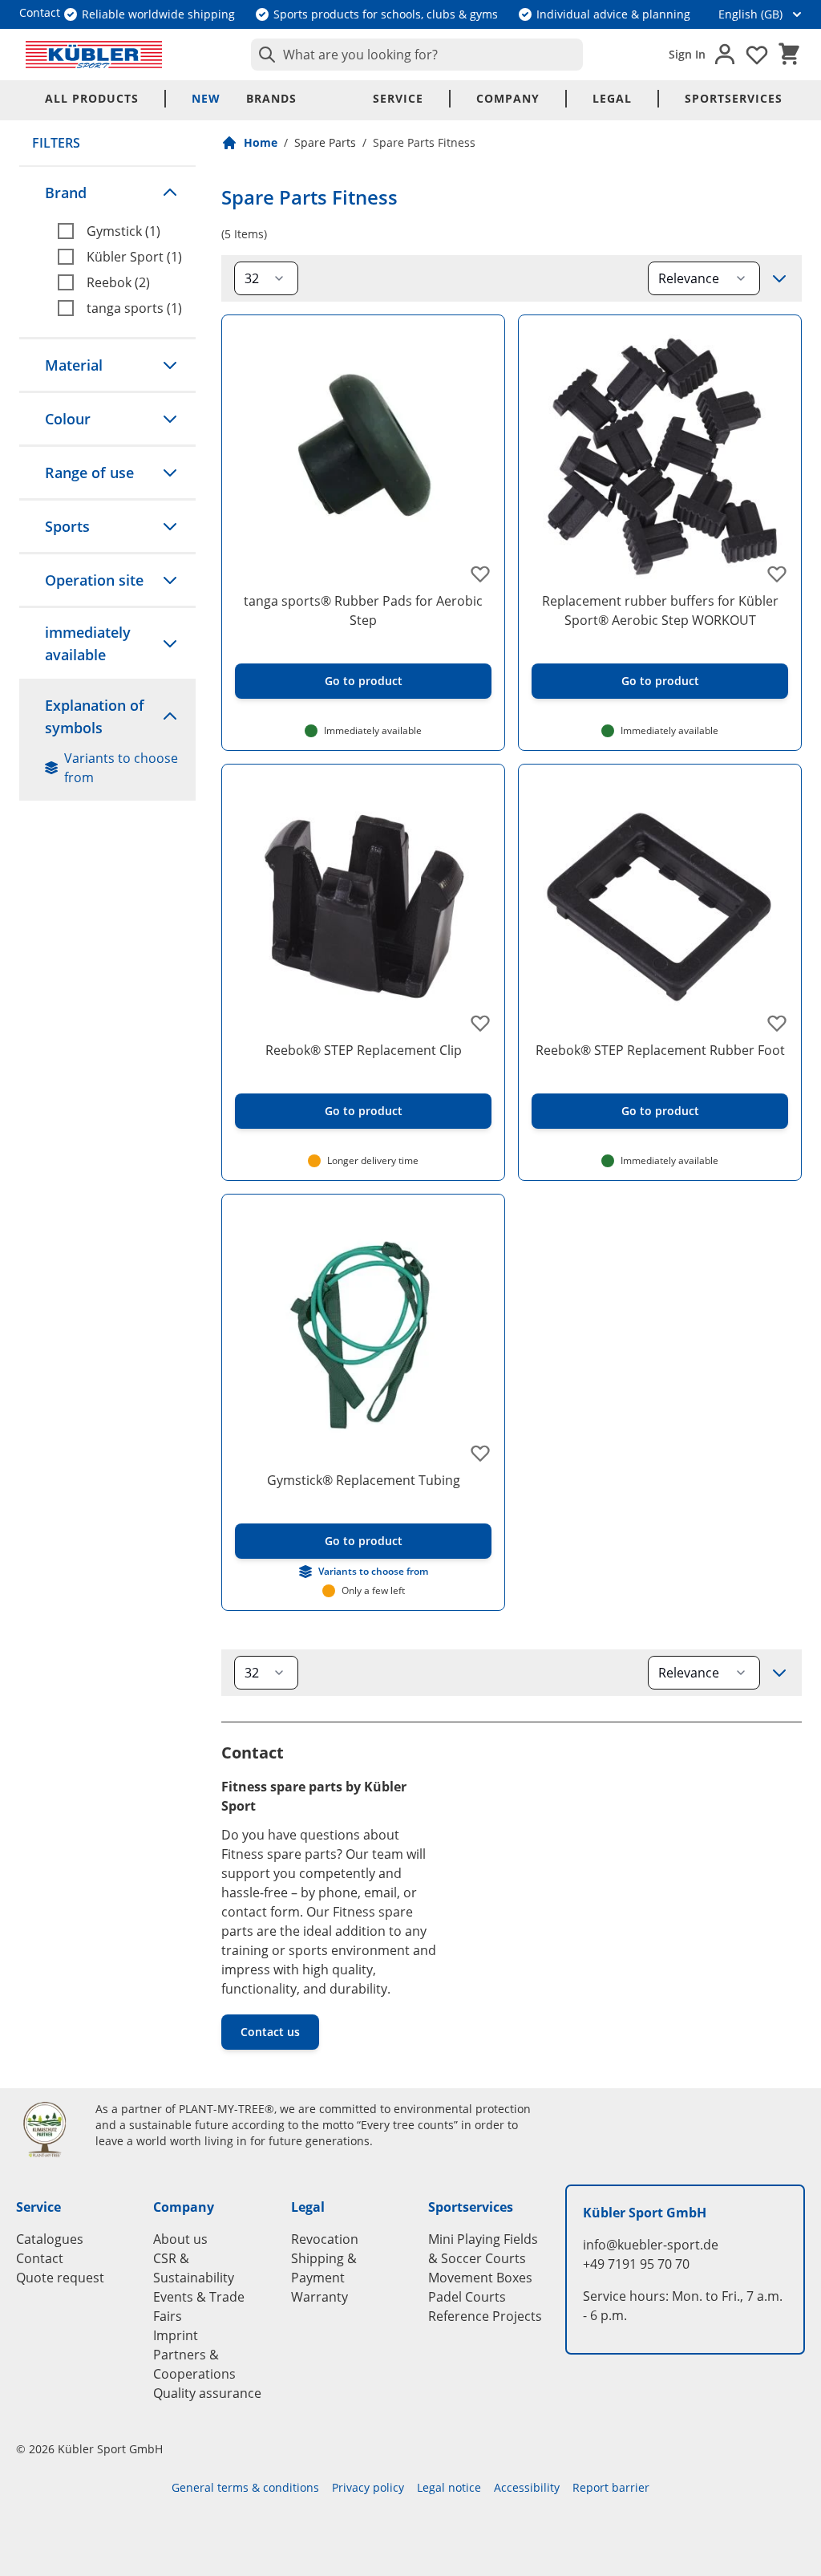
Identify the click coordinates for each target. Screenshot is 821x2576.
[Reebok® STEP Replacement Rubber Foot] (660, 906)
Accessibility (527, 2487)
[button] (107, 193)
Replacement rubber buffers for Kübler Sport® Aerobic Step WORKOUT (660, 611)
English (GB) (750, 14)
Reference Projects (485, 2316)
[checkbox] (120, 231)
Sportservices (734, 98)
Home (261, 142)
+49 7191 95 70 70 (636, 2264)
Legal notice (449, 2487)
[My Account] (725, 55)
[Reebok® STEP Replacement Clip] (363, 906)
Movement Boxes (480, 2278)
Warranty (320, 2297)
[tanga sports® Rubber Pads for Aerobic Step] (363, 456)
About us (180, 2239)
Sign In (687, 54)
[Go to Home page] (94, 55)
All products (92, 98)
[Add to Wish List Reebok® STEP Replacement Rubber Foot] (777, 1023)
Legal (612, 98)
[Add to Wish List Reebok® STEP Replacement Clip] (480, 1023)
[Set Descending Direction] (779, 278)
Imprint (176, 2335)
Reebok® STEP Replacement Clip (364, 1050)
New (206, 98)
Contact (40, 2258)
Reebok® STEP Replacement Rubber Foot (660, 1050)
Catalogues (50, 2239)
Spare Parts (325, 142)
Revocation (325, 2239)
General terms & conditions (245, 2487)
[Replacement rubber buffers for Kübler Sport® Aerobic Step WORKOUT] (660, 456)
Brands (271, 98)
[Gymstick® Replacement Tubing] (363, 1336)
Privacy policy (368, 2487)
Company (508, 98)
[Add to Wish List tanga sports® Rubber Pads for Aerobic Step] (480, 574)
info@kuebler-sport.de (651, 2245)
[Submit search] (264, 55)
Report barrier (611, 2487)
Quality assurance (207, 2393)
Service (398, 98)
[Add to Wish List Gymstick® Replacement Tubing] (480, 1453)
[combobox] (417, 55)
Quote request (60, 2278)
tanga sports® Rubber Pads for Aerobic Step (363, 611)
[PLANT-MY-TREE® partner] (46, 2129)
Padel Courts (467, 2297)
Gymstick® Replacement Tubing (364, 1480)
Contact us (270, 2032)
